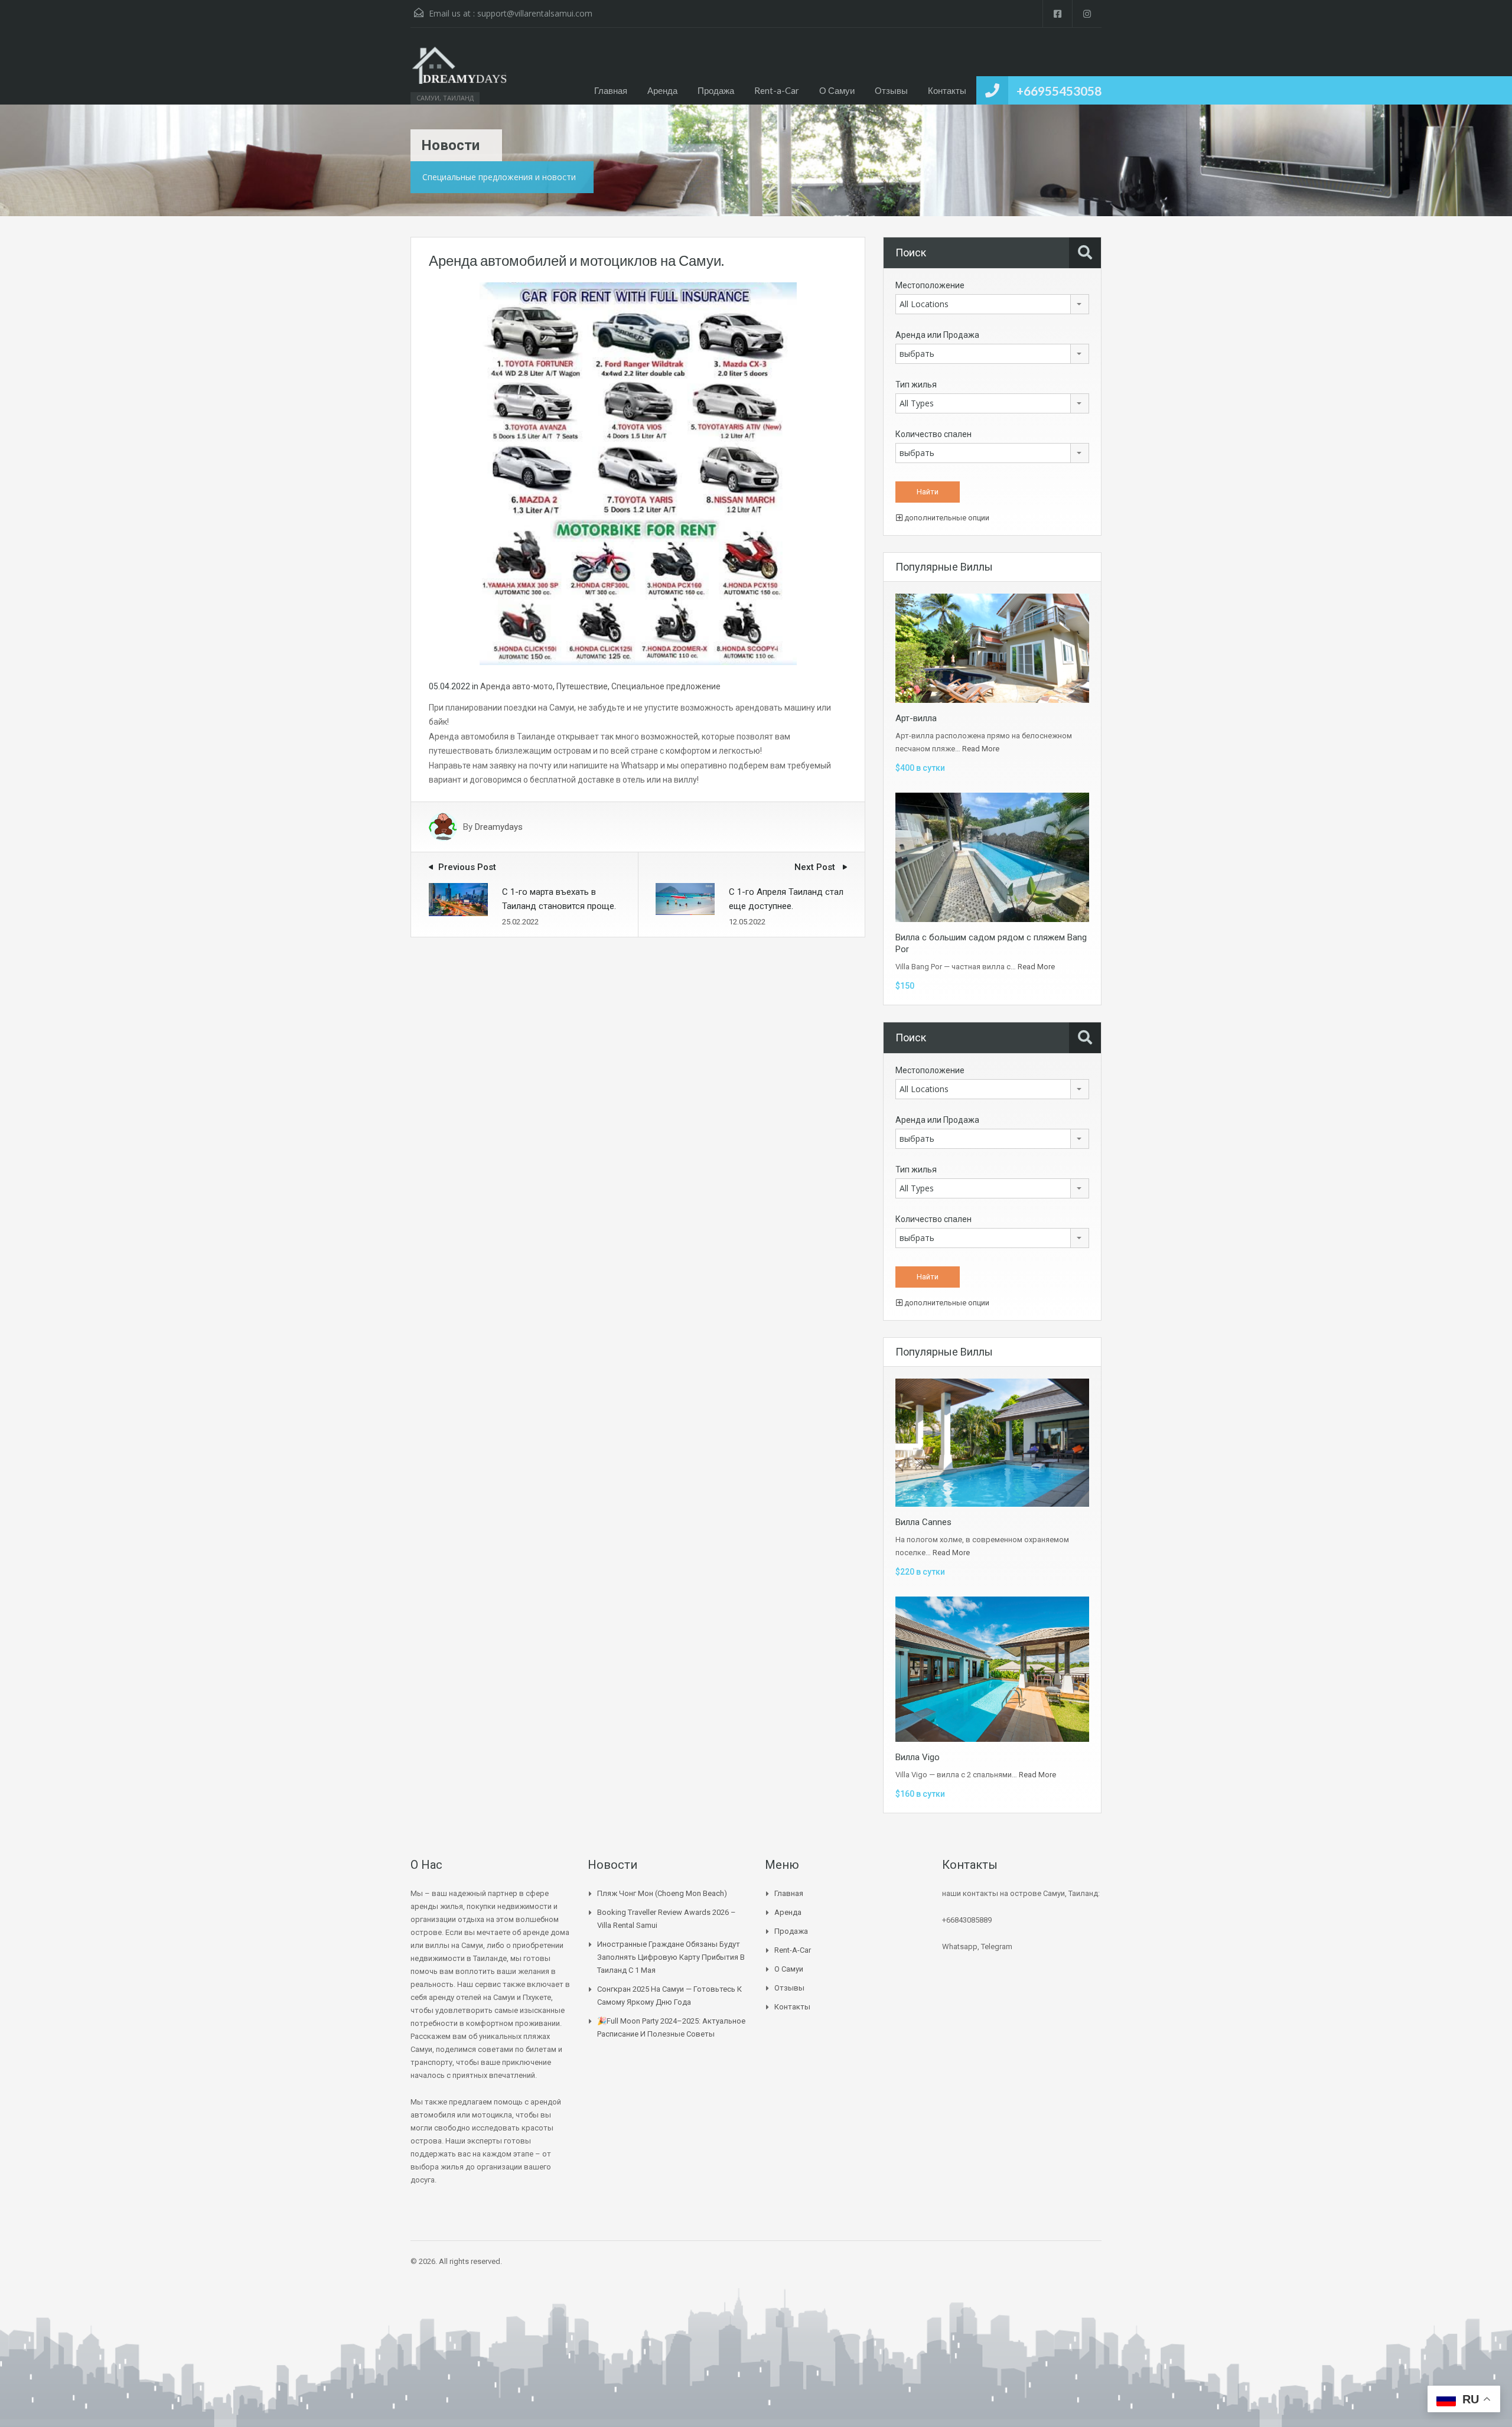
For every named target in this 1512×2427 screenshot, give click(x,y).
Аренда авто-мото (517, 686)
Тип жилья (916, 385)
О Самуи (837, 90)
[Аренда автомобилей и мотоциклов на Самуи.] (638, 473)
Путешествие (582, 686)
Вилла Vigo (918, 1757)
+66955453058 (1059, 91)
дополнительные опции (946, 518)
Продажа (716, 90)
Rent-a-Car (777, 90)
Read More (981, 749)
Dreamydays (499, 827)
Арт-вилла (916, 718)
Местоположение (930, 285)
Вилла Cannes (923, 1522)
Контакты (947, 90)
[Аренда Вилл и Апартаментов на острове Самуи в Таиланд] (460, 72)
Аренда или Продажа (937, 335)
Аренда (662, 90)
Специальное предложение (666, 686)
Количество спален (933, 434)
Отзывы (891, 90)
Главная (611, 90)
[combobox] (992, 304)
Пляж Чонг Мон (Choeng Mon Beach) (662, 1893)
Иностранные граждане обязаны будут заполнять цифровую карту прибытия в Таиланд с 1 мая (671, 1957)
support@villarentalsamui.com (535, 13)
